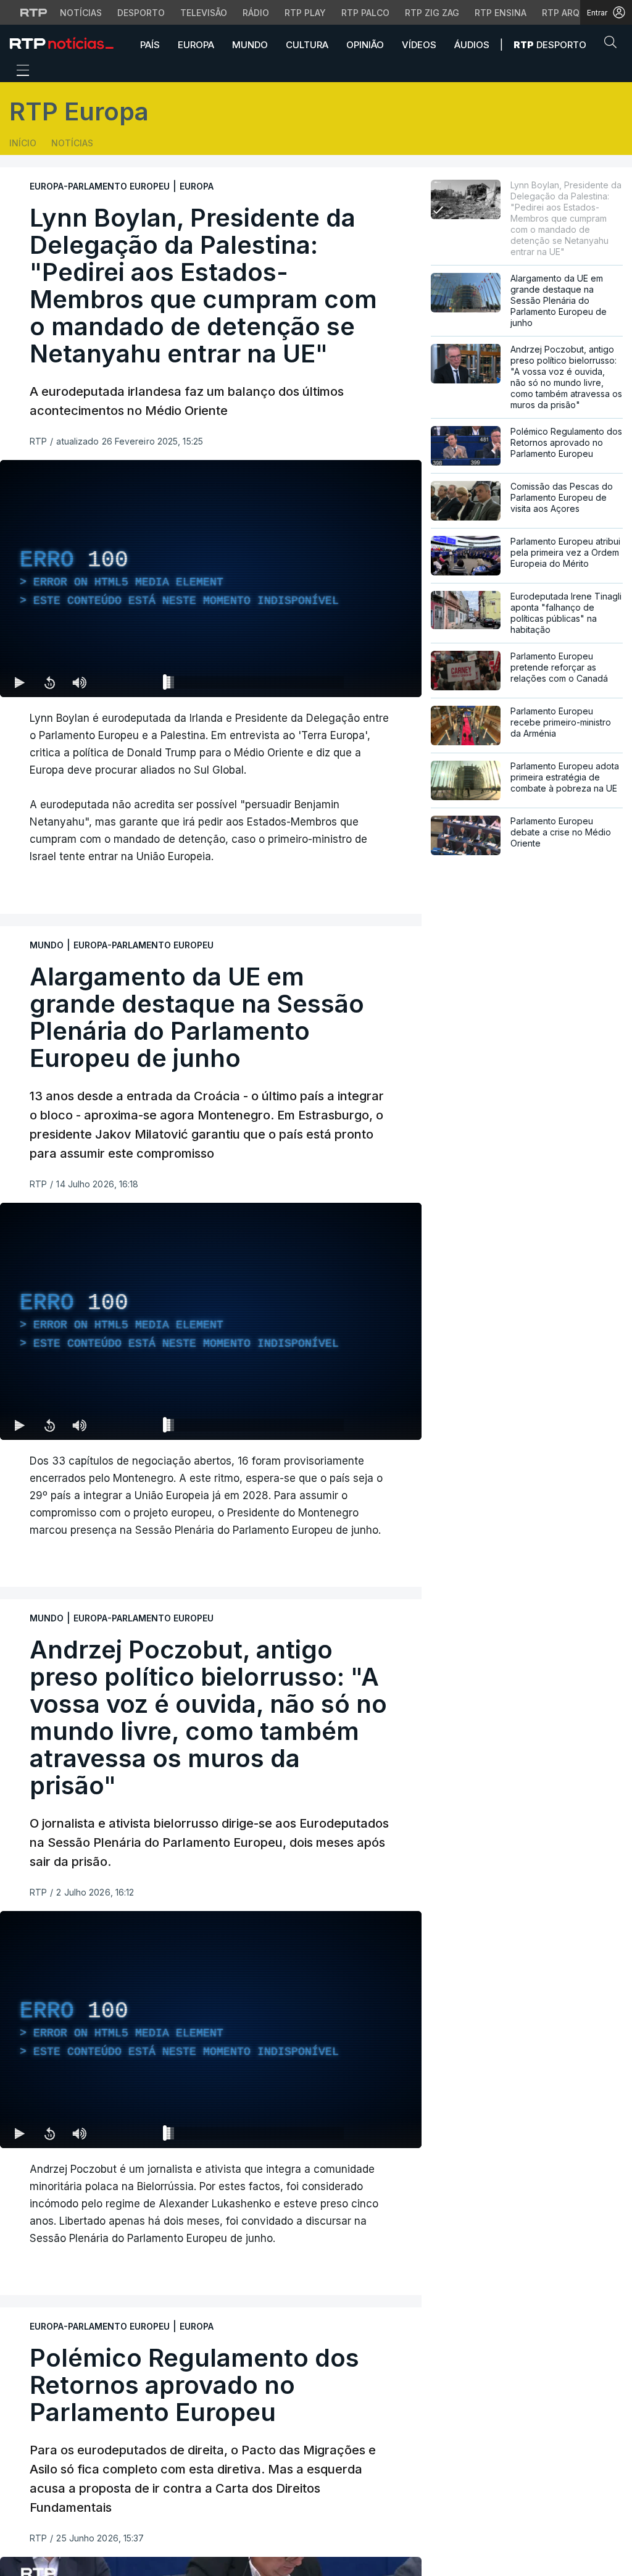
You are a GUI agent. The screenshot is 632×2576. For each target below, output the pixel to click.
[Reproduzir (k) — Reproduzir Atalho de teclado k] (20, 682)
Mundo (250, 45)
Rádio (256, 13)
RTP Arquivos (574, 13)
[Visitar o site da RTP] (34, 12)
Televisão (204, 13)
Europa (196, 45)
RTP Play (305, 13)
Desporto (141, 13)
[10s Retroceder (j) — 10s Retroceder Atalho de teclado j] (49, 682)
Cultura (307, 45)
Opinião (365, 45)
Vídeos (419, 45)
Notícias (81, 13)
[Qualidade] (372, 682)
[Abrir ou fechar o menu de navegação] (19, 72)
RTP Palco (365, 13)
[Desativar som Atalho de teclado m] (79, 682)
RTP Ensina (501, 13)
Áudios (472, 45)
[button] (613, 44)
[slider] (255, 685)
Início (23, 143)
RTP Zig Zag (432, 13)
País (150, 45)
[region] (211, 579)
